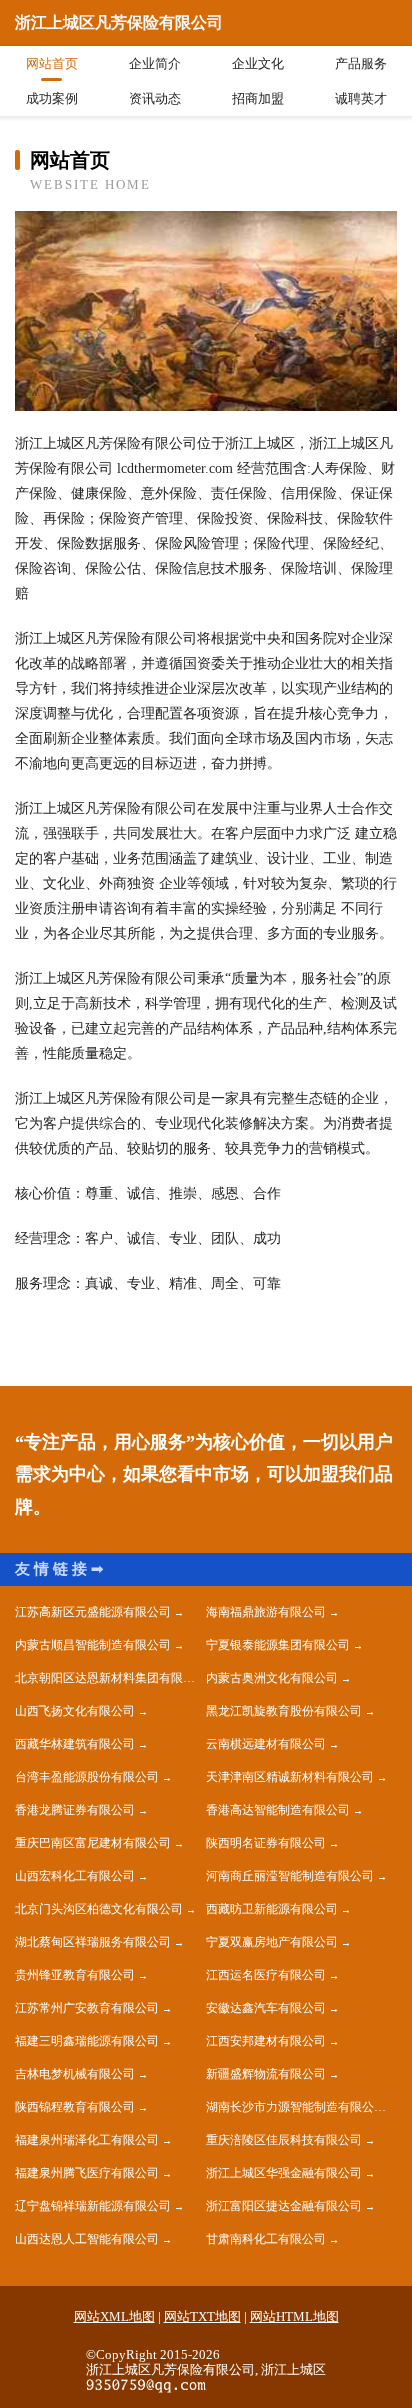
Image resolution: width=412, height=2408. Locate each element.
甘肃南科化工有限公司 (266, 2239)
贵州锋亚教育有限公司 (75, 1975)
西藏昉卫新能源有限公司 (272, 1909)
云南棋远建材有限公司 (266, 1744)
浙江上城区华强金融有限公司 (284, 2173)
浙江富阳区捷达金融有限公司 (284, 2206)
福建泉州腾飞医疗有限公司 (87, 2173)
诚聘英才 (361, 98)
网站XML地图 (114, 2316)
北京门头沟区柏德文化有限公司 (99, 1909)
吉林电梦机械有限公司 (75, 2074)
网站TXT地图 (202, 2316)
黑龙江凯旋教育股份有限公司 (284, 1711)
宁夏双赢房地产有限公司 (272, 1942)
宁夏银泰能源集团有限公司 (278, 1645)
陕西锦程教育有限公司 (75, 2107)
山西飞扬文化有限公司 (75, 1711)
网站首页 (52, 63)
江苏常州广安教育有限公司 (87, 2008)
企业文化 (258, 63)
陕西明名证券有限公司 (266, 1843)
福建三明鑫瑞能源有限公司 (87, 2041)
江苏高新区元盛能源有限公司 (93, 1612)
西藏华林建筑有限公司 (75, 1744)
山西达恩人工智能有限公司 (87, 2239)
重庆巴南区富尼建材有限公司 (93, 1843)
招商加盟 (258, 98)
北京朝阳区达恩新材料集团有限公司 (110, 1678)
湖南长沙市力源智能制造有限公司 (296, 2107)
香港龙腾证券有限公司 (75, 1810)
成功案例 (52, 98)
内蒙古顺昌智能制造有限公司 (93, 1645)
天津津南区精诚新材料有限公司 (290, 1777)
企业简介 (155, 63)
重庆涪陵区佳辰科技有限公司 (284, 2140)
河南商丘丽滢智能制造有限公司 (290, 1876)
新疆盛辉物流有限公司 (266, 2074)
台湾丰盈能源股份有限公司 (87, 1777)
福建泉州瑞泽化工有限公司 (87, 2140)
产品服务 (361, 63)
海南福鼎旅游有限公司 (266, 1612)
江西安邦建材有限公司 (266, 2041)
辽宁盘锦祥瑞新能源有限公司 (93, 2206)
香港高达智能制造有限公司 (278, 1810)
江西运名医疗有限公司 (266, 1975)
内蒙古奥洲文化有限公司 (272, 1678)
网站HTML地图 (294, 2316)
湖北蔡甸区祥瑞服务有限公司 (93, 1942)
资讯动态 (155, 98)
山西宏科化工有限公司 (75, 1876)
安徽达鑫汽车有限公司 (266, 2008)
